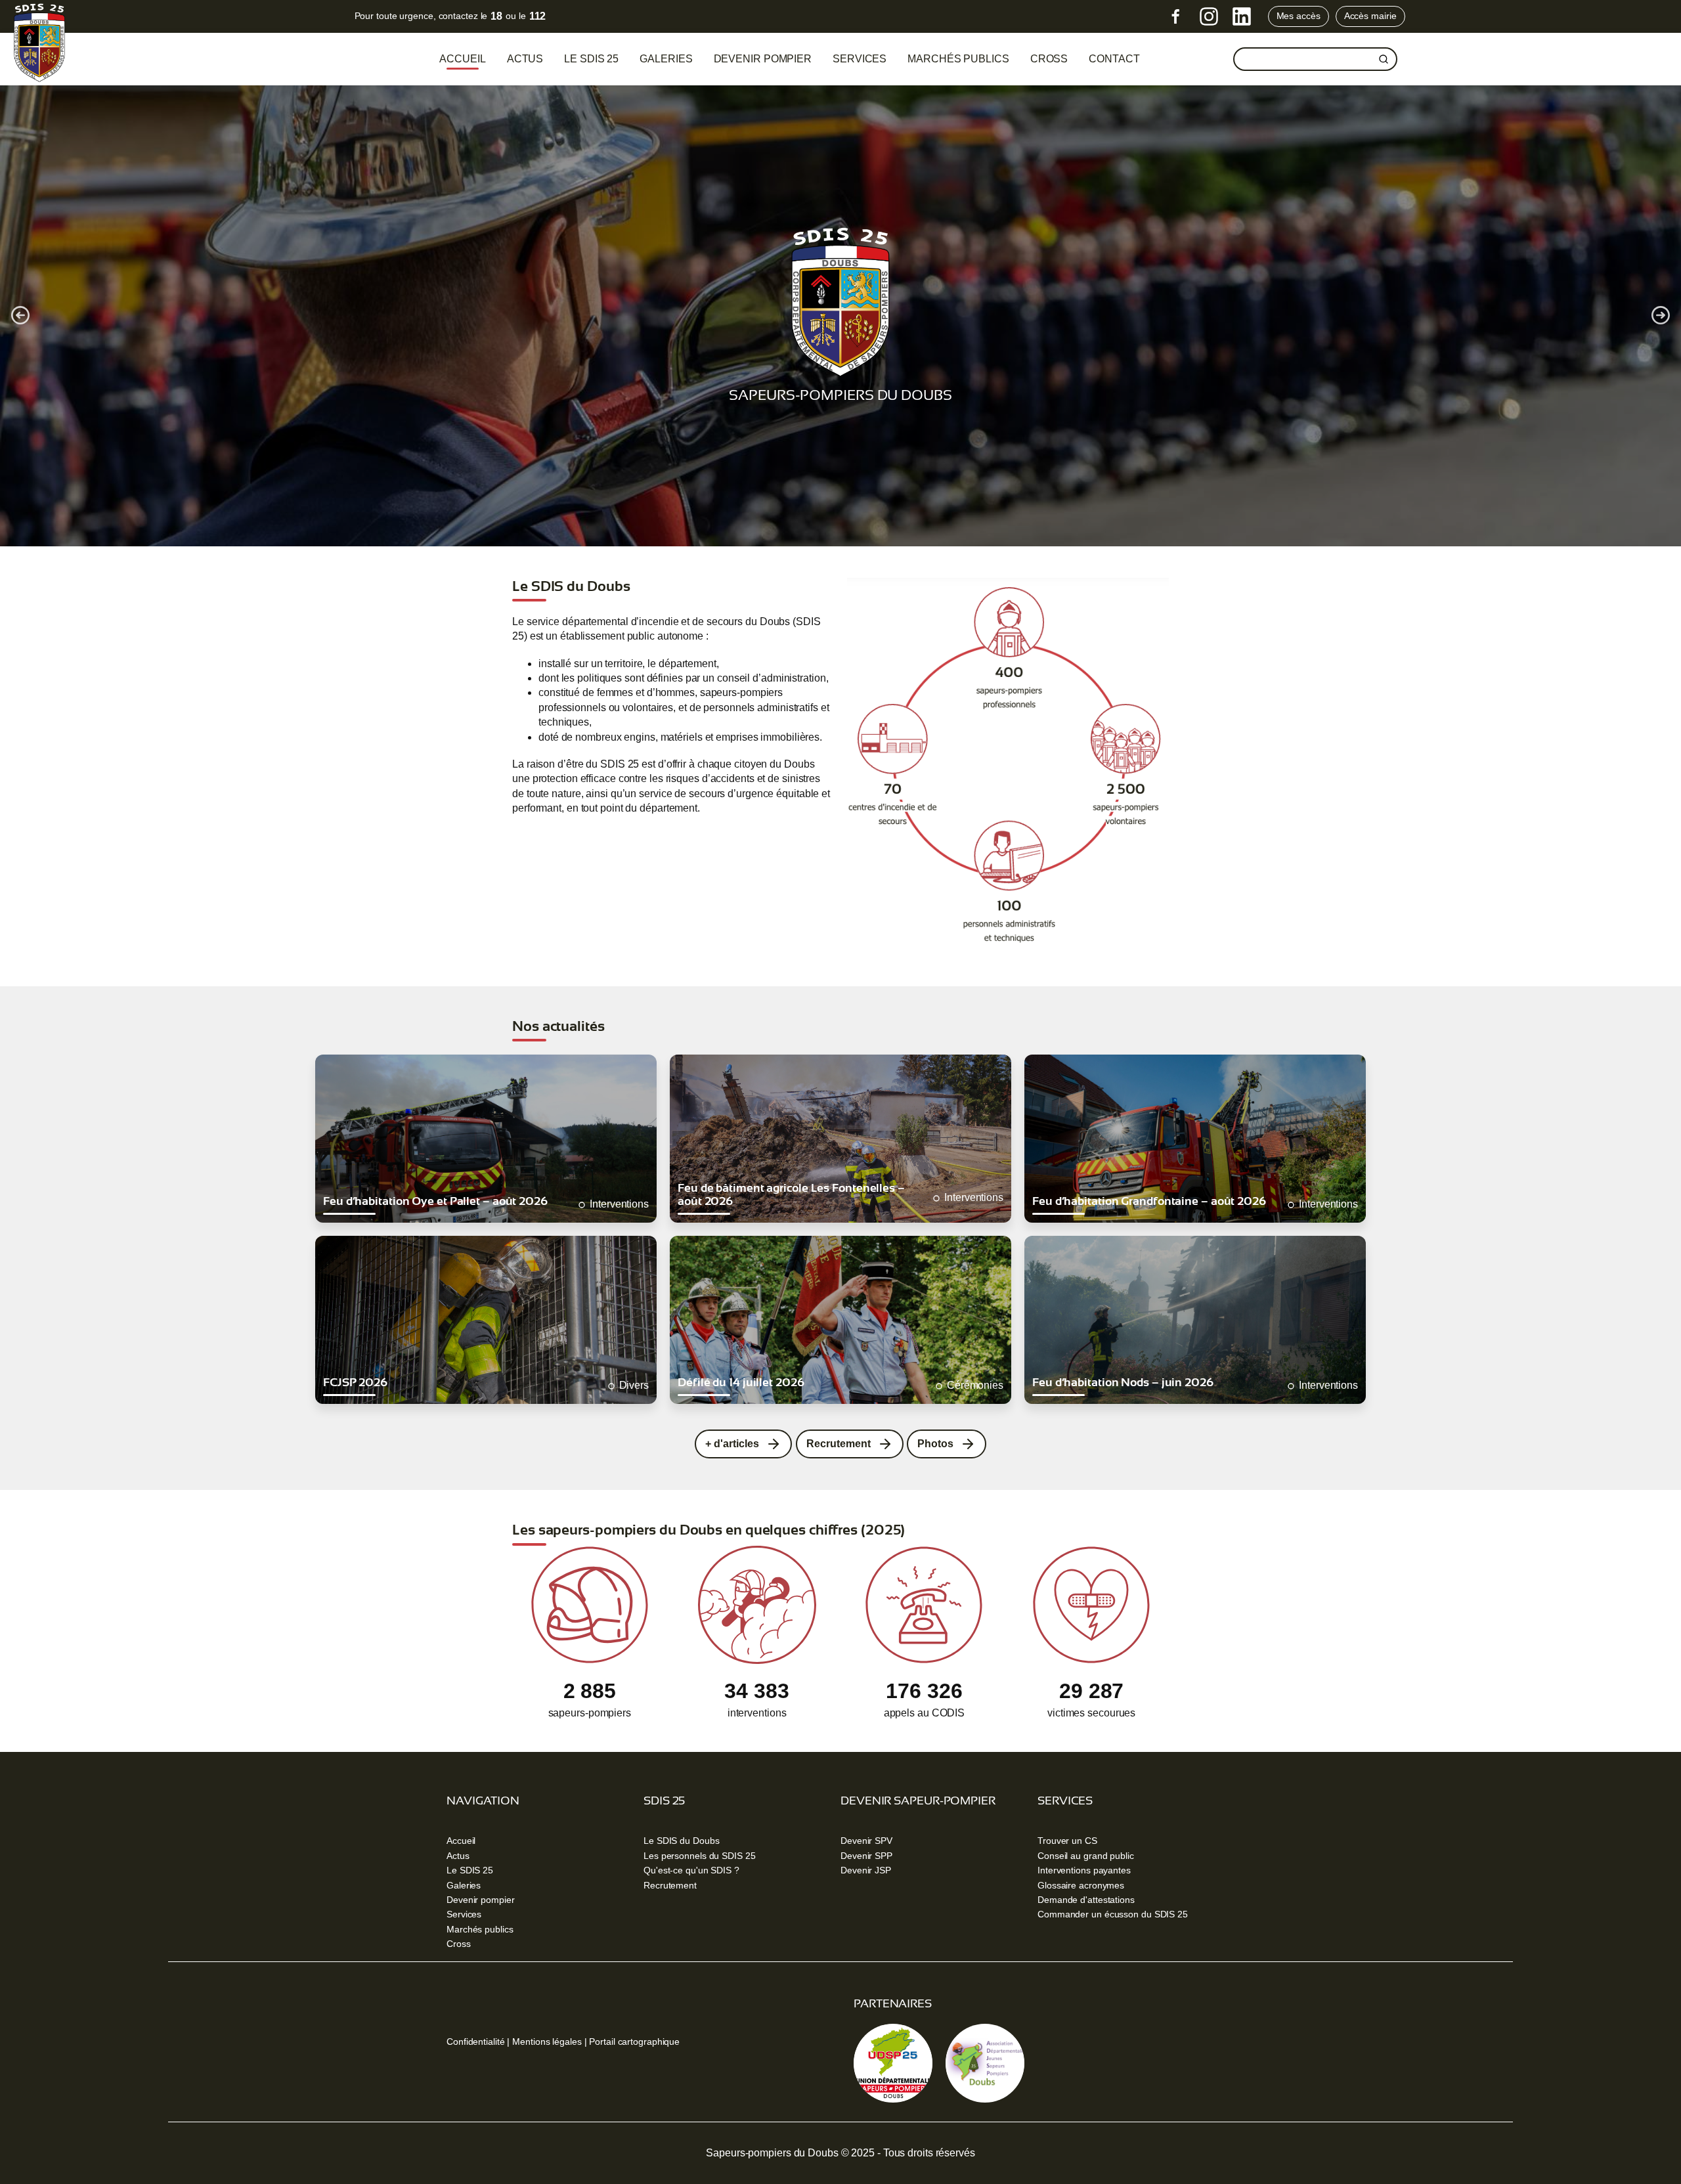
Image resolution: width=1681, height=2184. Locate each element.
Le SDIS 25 (591, 59)
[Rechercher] (1384, 59)
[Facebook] (1176, 16)
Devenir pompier (763, 59)
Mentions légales (547, 2042)
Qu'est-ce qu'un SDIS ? (691, 1870)
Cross (459, 1944)
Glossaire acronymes (1081, 1885)
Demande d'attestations (1086, 1900)
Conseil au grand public (1086, 1856)
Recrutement (670, 1885)
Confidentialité (476, 2042)
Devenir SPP (866, 1856)
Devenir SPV (866, 1841)
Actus (525, 59)
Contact (1114, 59)
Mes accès (1299, 16)
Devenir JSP (866, 1870)
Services (860, 59)
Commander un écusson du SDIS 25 (1113, 1914)
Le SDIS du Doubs (681, 1841)
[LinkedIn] (1242, 16)
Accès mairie (1370, 16)
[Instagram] (1209, 16)
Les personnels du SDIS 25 (700, 1856)
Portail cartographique (634, 2042)
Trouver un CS (1067, 1841)
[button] (20, 315)
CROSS (1049, 59)
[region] (840, 315)
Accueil (462, 59)
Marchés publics (958, 59)
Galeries (666, 59)
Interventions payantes (1084, 1870)
